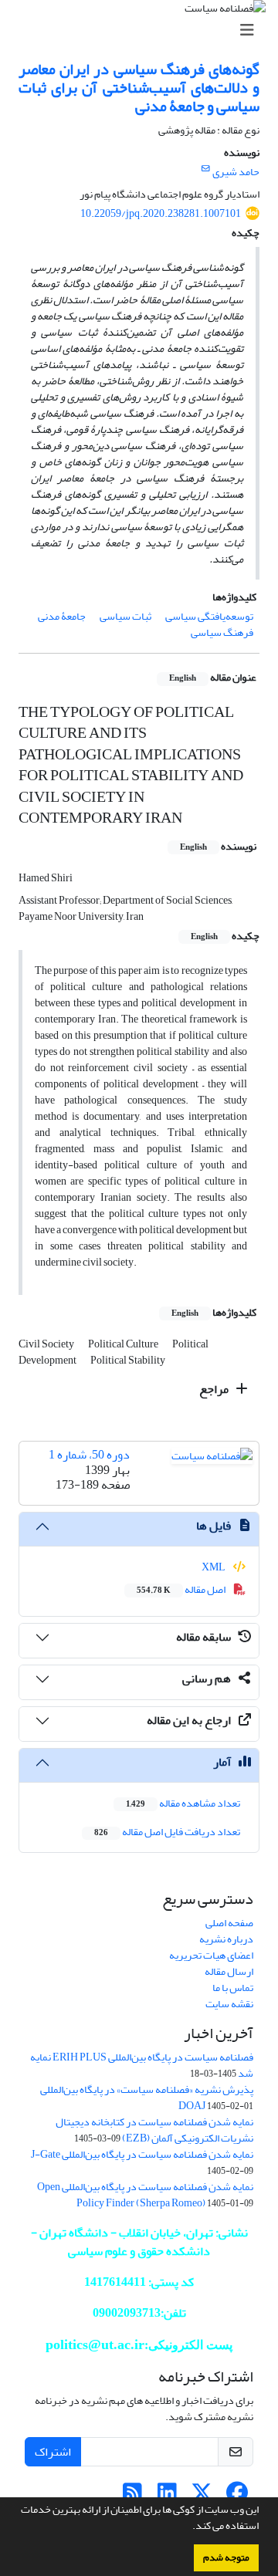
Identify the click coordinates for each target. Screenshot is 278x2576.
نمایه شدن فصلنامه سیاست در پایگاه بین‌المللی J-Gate (142, 2154)
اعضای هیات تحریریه (211, 1955)
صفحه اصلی (229, 1923)
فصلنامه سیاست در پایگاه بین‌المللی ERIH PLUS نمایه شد (142, 2065)
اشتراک (53, 2452)
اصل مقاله (182, 1589)
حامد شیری (236, 172)
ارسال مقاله (229, 1971)
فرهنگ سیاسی (222, 632)
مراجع (215, 1389)
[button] (188, 2527)
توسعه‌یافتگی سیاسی (209, 616)
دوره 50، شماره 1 (89, 1455)
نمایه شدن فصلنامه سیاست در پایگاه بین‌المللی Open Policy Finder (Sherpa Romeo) (145, 2195)
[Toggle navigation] (144, 30)
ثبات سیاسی (125, 616)
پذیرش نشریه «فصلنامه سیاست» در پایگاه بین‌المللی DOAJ (147, 2098)
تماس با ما (233, 1988)
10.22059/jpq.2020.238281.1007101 (161, 213)
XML (214, 1567)
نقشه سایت (229, 2004)
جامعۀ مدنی (62, 616)
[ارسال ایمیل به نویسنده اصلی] (206, 169)
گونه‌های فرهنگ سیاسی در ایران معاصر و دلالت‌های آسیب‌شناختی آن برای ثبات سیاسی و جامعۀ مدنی (139, 88)
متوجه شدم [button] (226, 2557)
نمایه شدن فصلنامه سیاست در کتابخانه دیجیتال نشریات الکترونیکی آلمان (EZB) (154, 2130)
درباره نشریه (226, 1939)
